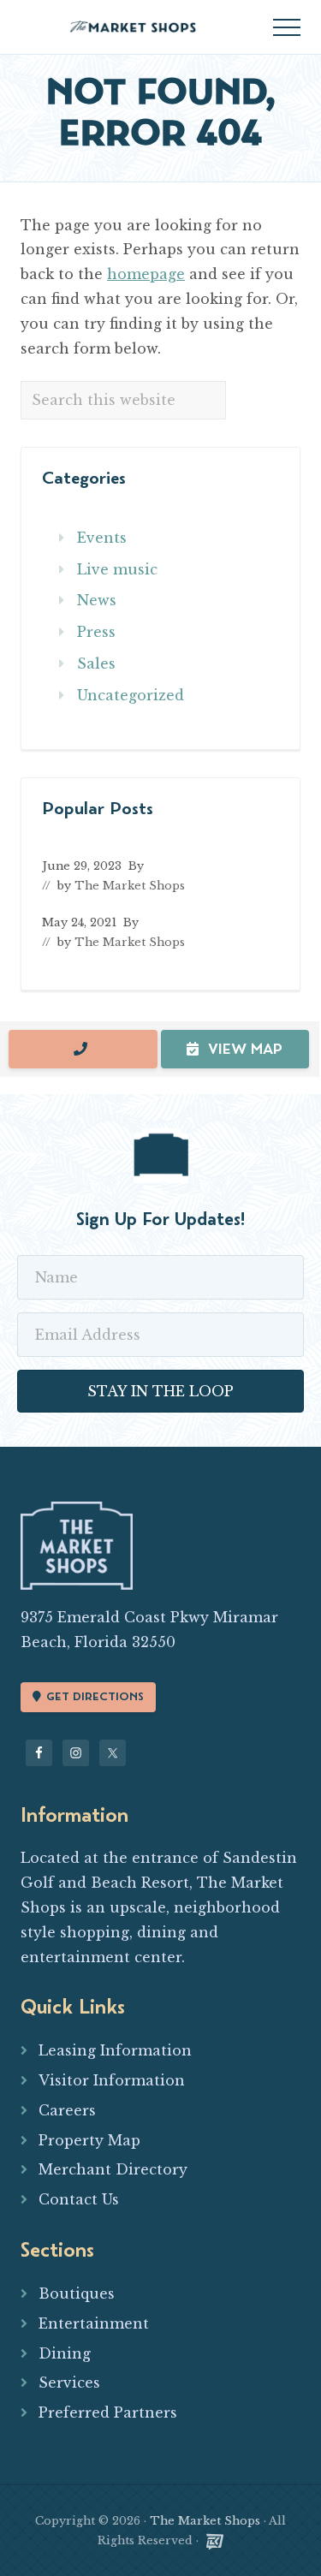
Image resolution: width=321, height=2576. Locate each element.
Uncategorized (131, 695)
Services (69, 2383)
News (97, 600)
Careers (67, 2110)
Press (96, 632)
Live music (117, 569)
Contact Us (79, 2199)
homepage (146, 274)
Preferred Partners (108, 2412)
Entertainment (94, 2323)
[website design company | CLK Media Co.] (215, 2540)
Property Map (89, 2140)
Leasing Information (115, 2050)
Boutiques (77, 2293)
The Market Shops (205, 2521)
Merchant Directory (113, 2169)
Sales (96, 663)
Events (102, 538)
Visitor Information (112, 2080)
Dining (65, 2353)
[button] (287, 27)
